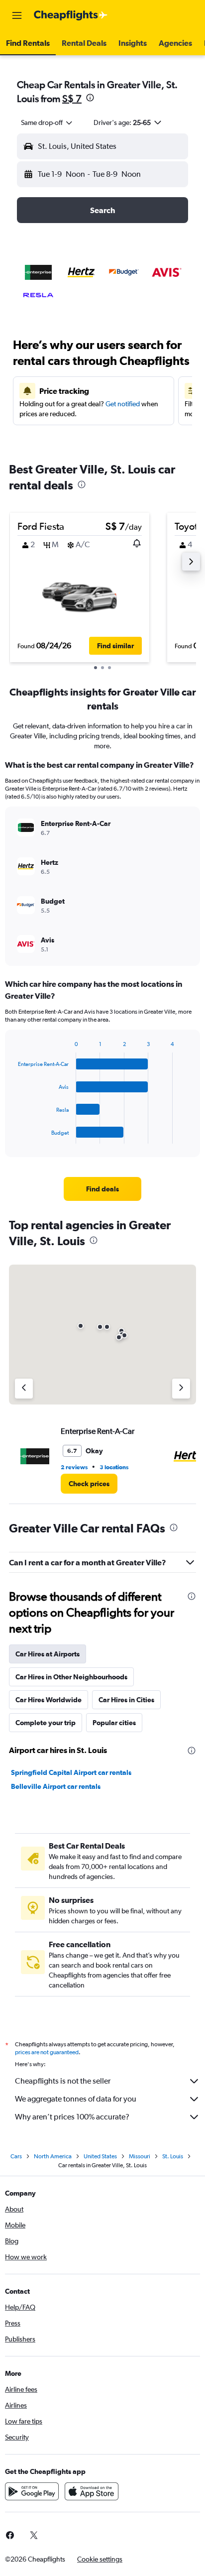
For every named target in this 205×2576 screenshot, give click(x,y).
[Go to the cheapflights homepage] (71, 15)
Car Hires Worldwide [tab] (49, 1700)
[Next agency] (181, 1389)
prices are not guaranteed (47, 2052)
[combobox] (47, 122)
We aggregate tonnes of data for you (76, 2099)
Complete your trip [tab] (46, 1723)
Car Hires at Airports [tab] (48, 1654)
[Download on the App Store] (92, 2491)
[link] (103, 1189)
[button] (17, 15)
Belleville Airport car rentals (56, 1786)
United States (100, 2156)
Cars (16, 2156)
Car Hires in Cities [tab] (126, 1700)
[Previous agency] (24, 1389)
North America (53, 2156)
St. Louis (173, 2156)
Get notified (123, 404)
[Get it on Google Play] (32, 2491)
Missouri (140, 2156)
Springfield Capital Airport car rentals (71, 1772)
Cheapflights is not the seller (63, 2081)
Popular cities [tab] (114, 1723)
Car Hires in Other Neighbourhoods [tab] (71, 1677)
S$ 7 (72, 98)
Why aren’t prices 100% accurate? (72, 2117)
